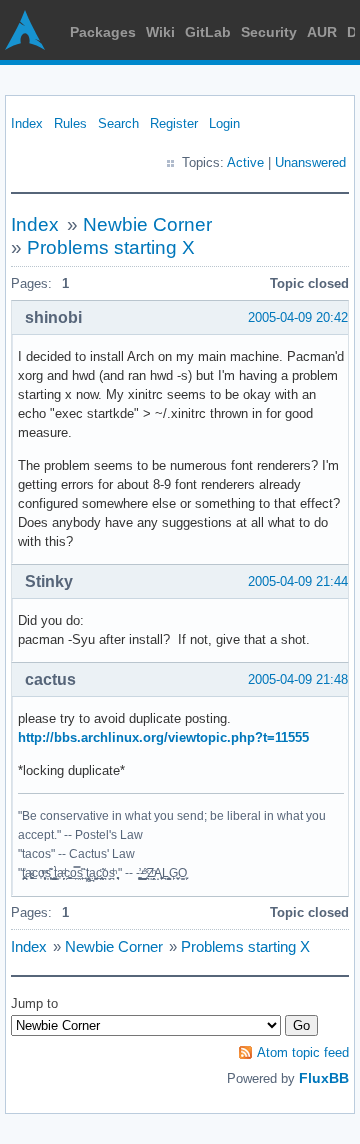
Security (269, 32)
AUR (322, 32)
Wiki (160, 32)
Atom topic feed (303, 1052)
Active (245, 162)
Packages (103, 32)
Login (224, 123)
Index (27, 123)
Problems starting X (111, 247)
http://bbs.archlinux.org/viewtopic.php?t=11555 (163, 737)
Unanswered (310, 162)
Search (118, 123)
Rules (70, 123)
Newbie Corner (147, 224)
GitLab (208, 32)
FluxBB (324, 1078)
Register (174, 123)
